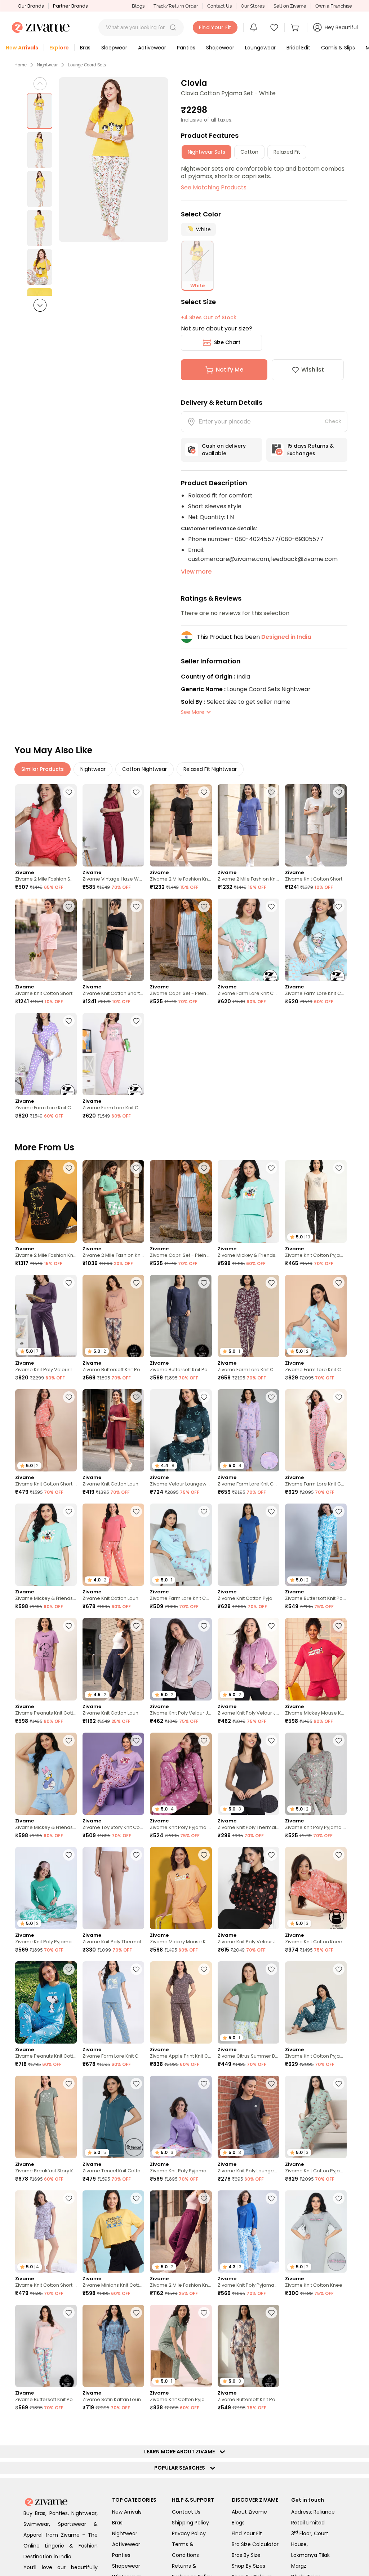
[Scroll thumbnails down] (40, 305)
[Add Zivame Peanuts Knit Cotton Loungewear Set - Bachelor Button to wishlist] (69, 1969)
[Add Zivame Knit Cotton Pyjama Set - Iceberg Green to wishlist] (204, 2313)
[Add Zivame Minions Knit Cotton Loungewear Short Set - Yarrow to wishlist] (136, 2198)
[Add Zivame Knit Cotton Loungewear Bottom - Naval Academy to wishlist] (136, 1626)
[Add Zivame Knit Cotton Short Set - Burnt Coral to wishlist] (69, 1397)
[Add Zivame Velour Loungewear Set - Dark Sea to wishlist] (204, 1397)
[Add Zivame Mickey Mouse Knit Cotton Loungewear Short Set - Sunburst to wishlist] (204, 1855)
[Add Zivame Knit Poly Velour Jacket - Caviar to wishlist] (271, 1855)
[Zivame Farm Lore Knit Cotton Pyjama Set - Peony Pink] (316, 1430)
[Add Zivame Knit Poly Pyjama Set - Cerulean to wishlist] (271, 2198)
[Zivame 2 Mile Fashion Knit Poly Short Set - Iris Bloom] (248, 825)
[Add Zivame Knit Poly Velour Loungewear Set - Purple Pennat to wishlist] (69, 1283)
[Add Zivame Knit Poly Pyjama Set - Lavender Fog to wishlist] (204, 2084)
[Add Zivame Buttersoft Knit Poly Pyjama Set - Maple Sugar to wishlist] (136, 1283)
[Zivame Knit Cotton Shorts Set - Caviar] (113, 940)
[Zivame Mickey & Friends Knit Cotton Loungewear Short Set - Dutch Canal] (46, 1774)
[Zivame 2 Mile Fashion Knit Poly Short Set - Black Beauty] (181, 825)
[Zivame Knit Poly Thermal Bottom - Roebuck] (113, 1888)
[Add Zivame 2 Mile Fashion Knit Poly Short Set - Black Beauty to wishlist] (204, 792)
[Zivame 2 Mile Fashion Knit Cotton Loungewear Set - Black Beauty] (46, 1201)
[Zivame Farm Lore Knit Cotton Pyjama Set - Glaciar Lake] (113, 2002)
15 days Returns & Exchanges (310, 450)
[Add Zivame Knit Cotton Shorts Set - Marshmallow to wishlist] (339, 792)
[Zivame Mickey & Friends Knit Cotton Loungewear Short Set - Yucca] (248, 1201)
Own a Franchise (334, 6)
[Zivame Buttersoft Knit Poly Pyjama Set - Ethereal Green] (316, 2346)
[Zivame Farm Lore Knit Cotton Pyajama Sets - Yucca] (248, 940)
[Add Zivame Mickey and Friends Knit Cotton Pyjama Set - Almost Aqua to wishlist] (136, 2542)
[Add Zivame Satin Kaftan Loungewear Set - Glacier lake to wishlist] (136, 2313)
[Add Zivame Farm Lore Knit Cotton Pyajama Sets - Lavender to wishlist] (69, 1021)
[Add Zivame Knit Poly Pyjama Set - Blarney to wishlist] (69, 1855)
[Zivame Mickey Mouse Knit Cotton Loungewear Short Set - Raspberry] (316, 1659)
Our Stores (253, 6)
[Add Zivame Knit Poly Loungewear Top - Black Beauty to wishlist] (271, 2084)
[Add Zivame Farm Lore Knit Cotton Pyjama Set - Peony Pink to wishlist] (339, 1397)
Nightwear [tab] (93, 769)
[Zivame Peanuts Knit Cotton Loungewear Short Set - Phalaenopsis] (46, 1659)
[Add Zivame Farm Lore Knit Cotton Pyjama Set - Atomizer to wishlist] (339, 907)
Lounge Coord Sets (87, 65)
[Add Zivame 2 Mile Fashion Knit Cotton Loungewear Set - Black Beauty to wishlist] (69, 1168)
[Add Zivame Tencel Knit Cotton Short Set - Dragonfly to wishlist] (136, 2084)
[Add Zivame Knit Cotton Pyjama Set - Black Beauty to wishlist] (339, 1168)
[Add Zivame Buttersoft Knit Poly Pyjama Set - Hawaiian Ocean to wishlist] (339, 1511)
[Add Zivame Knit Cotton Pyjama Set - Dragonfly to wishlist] (339, 1969)
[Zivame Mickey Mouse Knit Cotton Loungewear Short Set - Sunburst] (181, 1888)
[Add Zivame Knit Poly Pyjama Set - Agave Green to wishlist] (339, 1741)
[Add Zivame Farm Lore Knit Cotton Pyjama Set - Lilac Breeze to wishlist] (271, 1397)
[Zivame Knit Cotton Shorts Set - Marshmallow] (316, 825)
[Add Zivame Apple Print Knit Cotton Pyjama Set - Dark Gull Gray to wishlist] (204, 1969)
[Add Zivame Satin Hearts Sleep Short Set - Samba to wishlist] (136, 2427)
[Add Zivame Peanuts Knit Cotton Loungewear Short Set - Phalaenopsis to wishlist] (69, 1626)
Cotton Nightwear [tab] (145, 769)
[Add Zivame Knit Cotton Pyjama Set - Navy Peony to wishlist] (271, 1511)
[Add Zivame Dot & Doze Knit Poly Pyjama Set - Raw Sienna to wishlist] (339, 2427)
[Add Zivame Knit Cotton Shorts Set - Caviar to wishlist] (136, 907)
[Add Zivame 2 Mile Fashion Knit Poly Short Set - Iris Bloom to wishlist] (271, 792)
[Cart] (296, 27)
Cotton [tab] (249, 152)
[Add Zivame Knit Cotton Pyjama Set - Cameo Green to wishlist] (339, 2084)
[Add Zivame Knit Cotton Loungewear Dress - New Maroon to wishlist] (136, 1397)
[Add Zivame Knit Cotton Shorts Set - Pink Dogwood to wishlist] (69, 907)
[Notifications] (254, 27)
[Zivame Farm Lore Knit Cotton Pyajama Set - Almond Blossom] (113, 1054)
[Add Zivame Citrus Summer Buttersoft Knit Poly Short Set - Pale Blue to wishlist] (271, 1969)
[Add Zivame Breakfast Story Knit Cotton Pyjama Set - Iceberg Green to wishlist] (69, 2084)
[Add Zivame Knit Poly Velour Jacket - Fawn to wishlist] (204, 1626)
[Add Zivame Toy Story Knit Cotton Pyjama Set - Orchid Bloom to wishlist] (136, 1741)
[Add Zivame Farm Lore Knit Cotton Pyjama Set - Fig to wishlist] (271, 1283)
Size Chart (227, 342)
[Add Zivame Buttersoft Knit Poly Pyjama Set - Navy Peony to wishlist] (204, 1283)
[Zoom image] (114, 160)
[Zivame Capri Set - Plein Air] (181, 940)
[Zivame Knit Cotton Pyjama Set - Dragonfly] (316, 2002)
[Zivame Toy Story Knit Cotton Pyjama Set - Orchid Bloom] (113, 1774)
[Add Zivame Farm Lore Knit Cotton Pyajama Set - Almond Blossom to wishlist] (136, 1021)
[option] (40, 111)
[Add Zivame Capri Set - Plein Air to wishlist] (204, 907)
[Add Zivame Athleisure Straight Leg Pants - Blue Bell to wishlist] (69, 2427)
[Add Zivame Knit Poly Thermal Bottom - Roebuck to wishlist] (136, 1855)
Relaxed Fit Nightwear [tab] (210, 769)
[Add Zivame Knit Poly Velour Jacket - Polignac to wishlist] (271, 1626)
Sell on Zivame (290, 6)
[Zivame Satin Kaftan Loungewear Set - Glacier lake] (113, 2346)
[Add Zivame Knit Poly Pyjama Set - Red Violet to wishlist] (204, 1741)
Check (333, 421)
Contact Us (219, 6)
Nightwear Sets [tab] (206, 152)
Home (21, 65)
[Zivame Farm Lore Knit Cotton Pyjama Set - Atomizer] (316, 940)
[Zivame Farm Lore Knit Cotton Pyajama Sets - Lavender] (46, 1054)
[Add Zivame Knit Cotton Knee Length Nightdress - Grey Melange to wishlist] (339, 2198)
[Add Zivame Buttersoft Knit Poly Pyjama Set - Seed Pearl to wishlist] (69, 2313)
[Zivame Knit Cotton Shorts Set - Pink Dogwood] (46, 940)
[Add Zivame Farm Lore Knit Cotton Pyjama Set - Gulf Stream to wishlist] (204, 1511)
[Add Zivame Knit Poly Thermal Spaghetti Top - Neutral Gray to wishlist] (271, 1741)
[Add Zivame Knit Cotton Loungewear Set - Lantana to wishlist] (136, 1511)
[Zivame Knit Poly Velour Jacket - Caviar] (248, 1888)
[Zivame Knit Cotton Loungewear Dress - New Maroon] (113, 1430)
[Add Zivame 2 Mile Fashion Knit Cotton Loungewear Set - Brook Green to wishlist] (136, 1168)
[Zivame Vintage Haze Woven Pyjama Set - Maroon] (113, 825)
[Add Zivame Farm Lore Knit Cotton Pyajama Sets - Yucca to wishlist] (271, 907)
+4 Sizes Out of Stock (209, 317)
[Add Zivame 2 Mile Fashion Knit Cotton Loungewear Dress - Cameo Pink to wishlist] (271, 2427)
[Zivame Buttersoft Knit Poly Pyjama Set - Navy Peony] (181, 1316)
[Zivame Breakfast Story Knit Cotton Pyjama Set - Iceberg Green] (46, 2117)
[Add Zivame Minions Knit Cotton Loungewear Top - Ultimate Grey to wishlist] (339, 2542)
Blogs (138, 6)
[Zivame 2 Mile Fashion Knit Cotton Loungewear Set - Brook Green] (113, 1201)
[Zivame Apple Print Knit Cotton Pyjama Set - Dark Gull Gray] (181, 2002)
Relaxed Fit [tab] (287, 152)
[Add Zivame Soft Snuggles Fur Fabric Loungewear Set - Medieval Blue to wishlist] (204, 2542)
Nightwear (47, 65)
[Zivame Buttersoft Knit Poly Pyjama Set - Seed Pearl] (46, 2346)
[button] (173, 27)
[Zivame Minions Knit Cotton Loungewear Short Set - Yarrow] (113, 2231)
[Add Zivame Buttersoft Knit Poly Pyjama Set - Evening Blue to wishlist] (69, 2542)
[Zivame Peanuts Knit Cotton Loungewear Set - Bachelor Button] (46, 2002)
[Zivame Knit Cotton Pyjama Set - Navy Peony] (248, 1545)
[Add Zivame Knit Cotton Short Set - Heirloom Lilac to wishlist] (69, 2198)
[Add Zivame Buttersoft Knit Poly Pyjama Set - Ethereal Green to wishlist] (339, 2313)
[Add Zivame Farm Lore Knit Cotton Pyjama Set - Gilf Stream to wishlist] (339, 1283)
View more (196, 572)
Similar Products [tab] (43, 769)
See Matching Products (214, 187)
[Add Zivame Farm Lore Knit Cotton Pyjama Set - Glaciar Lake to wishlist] (136, 1969)
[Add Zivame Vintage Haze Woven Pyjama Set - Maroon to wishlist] (136, 792)
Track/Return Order (176, 6)
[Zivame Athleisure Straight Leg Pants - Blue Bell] (46, 2460)
